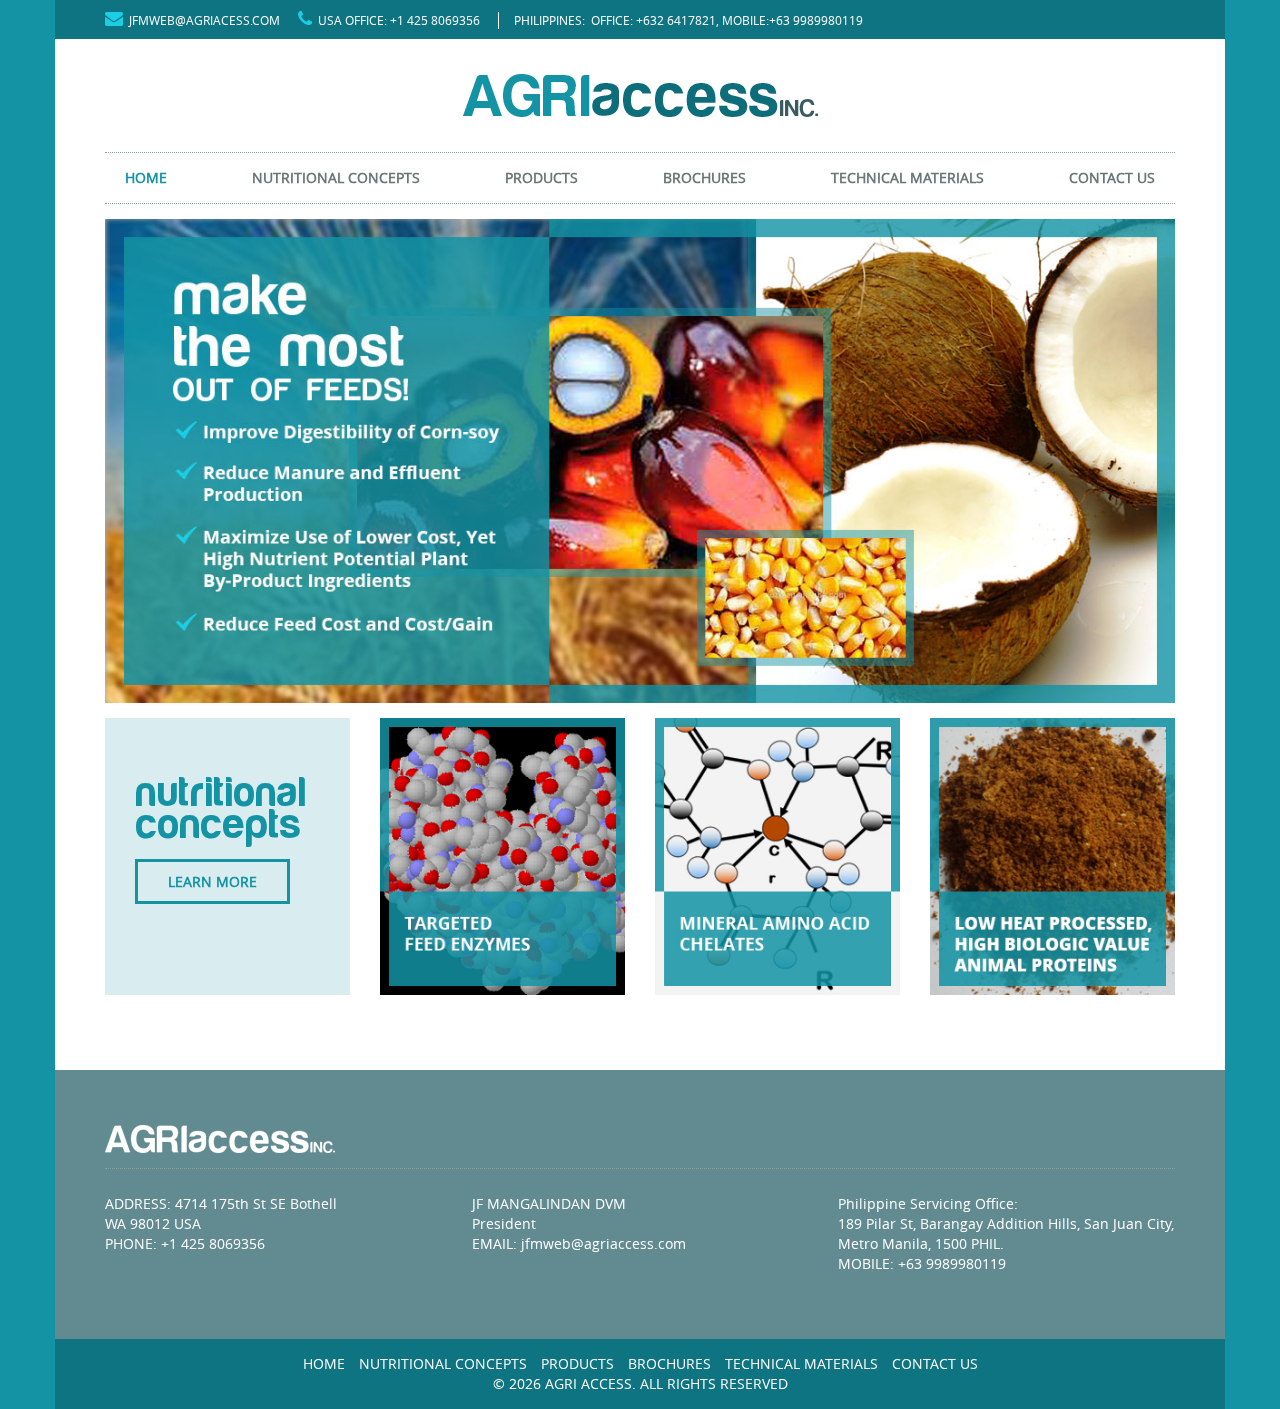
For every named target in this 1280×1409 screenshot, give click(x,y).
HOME (146, 177)
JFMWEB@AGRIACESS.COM (201, 20)
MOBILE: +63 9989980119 (922, 1263)
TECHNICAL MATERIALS (907, 177)
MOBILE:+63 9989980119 (792, 20)
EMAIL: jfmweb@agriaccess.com (579, 1243)
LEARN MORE (212, 881)
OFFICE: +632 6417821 (653, 20)
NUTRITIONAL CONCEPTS (336, 177)
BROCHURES (704, 177)
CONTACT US (1112, 177)
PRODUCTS (541, 177)
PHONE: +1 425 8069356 (185, 1243)
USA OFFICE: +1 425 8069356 (396, 20)
